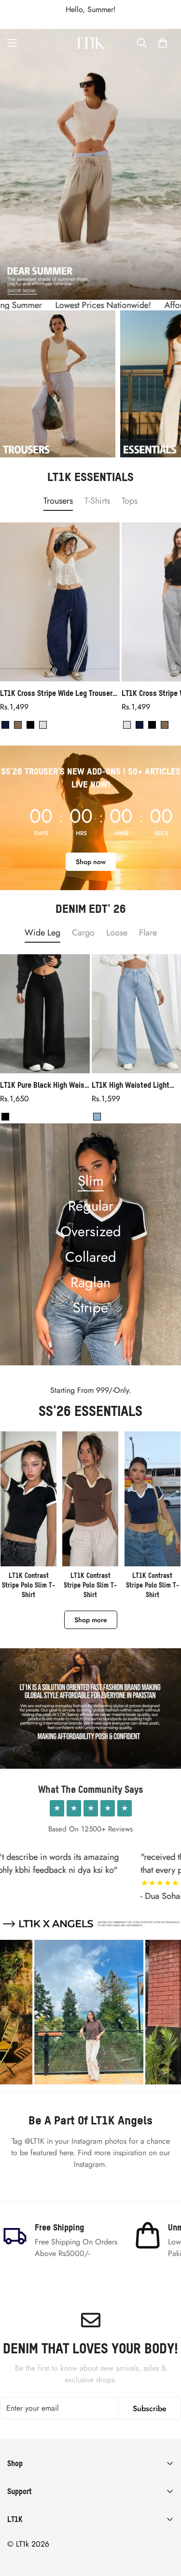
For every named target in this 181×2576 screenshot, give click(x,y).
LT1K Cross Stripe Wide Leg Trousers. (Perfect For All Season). (59, 693)
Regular (91, 1206)
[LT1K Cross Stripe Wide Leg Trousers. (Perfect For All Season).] (60, 602)
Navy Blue (5, 725)
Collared (91, 1257)
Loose (117, 933)
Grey (43, 725)
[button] (163, 43)
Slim (91, 1181)
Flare (148, 933)
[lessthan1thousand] (91, 43)
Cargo (83, 933)
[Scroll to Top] (164, 2525)
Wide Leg (42, 933)
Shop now (91, 862)
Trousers (58, 501)
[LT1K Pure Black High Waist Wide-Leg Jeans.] (45, 1014)
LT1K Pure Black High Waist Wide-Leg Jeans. (44, 1085)
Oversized (91, 1231)
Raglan (90, 1282)
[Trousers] (58, 384)
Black (30, 725)
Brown (18, 725)
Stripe (90, 1308)
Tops (130, 501)
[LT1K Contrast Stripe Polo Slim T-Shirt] (28, 1515)
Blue (97, 1117)
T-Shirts (97, 501)
